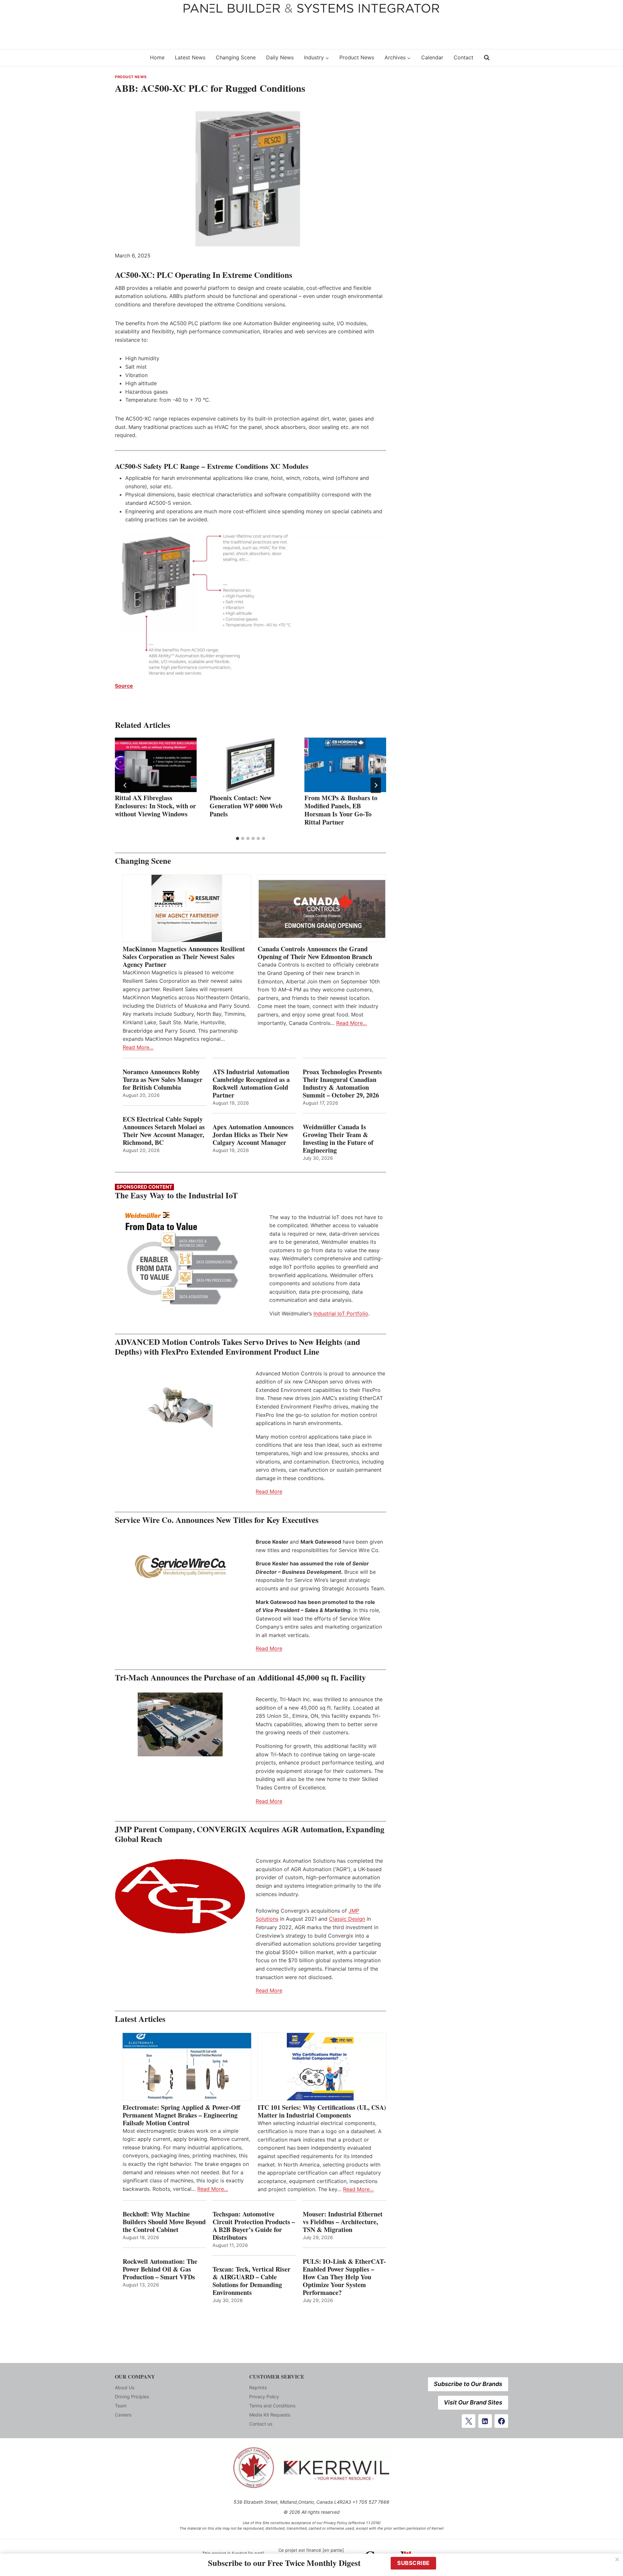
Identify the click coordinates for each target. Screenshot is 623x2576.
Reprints (258, 2387)
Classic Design (347, 1919)
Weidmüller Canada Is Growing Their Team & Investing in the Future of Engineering (338, 1139)
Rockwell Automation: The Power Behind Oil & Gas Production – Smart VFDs (160, 2269)
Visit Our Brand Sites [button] (473, 2402)
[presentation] (156, 765)
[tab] (238, 838)
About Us (125, 2387)
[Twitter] (469, 2421)
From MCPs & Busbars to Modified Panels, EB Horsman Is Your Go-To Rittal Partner (341, 810)
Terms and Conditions (272, 2406)
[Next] (376, 785)
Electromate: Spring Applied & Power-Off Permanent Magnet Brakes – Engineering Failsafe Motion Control (181, 2115)
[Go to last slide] (125, 785)
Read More (269, 1491)
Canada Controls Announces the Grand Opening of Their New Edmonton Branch (315, 953)
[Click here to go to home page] (128, 58)
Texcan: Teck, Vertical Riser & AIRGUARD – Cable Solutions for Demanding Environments (251, 2281)
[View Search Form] (487, 58)
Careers (123, 2415)
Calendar (432, 57)
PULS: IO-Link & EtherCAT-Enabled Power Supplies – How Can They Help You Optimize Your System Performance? (344, 2277)
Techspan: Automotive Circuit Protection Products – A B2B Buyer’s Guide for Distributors (254, 2226)
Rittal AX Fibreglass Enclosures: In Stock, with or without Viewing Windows (155, 806)
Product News (357, 57)
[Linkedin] (485, 2421)
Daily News (280, 57)
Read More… (138, 1047)
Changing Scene (236, 57)
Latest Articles (140, 2019)
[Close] (617, 2559)
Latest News (190, 57)
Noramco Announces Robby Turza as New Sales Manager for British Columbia (163, 1080)
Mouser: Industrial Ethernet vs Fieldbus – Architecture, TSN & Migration (343, 2222)
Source (124, 686)
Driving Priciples (132, 2397)
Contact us (261, 2424)
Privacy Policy (264, 2397)
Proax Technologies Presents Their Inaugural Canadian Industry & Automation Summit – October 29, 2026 (342, 1084)
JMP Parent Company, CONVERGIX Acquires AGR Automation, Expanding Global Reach (250, 1834)
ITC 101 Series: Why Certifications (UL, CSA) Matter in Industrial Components (322, 2111)
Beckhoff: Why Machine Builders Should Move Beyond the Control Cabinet (164, 2222)
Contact (464, 57)
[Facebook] (501, 2421)
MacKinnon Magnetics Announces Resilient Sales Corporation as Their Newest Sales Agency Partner (184, 957)
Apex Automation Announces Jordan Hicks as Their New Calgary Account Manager (253, 1135)
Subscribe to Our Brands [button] (468, 2384)
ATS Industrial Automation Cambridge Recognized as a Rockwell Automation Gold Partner (251, 1084)
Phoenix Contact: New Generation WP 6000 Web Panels (246, 806)
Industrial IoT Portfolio (341, 1313)
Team (121, 2406)
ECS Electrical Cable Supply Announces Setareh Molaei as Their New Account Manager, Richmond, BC (164, 1131)
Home (157, 57)
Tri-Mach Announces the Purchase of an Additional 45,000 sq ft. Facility (240, 1677)
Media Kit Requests (270, 2415)
